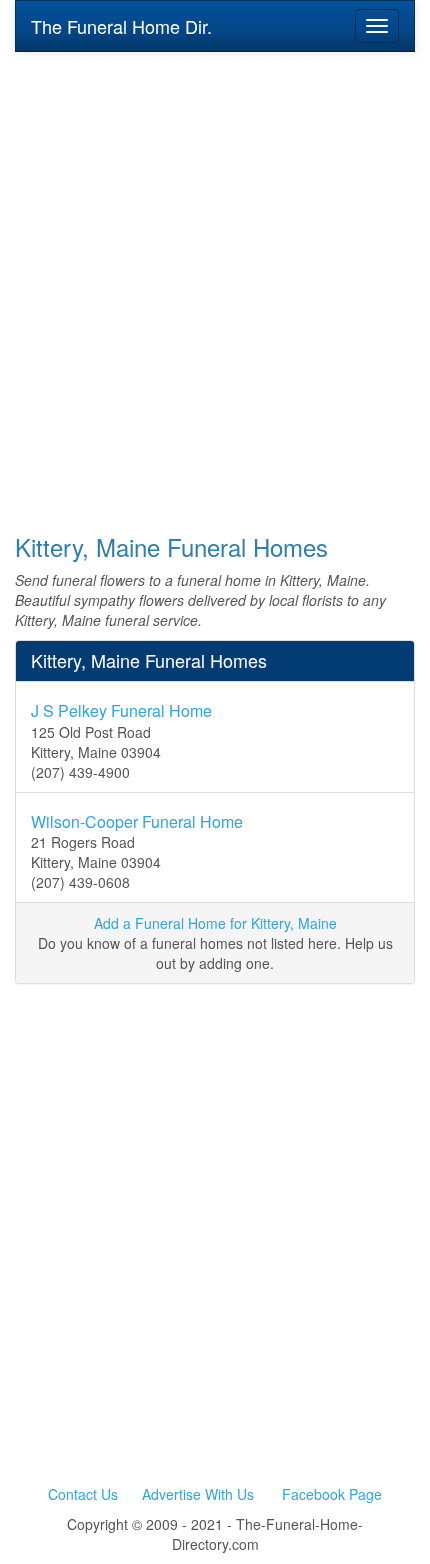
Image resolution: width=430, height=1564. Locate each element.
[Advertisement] (215, 279)
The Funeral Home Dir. (121, 26)
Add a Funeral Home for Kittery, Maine (215, 923)
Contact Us (83, 1494)
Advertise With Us (198, 1494)
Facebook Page (332, 1494)
